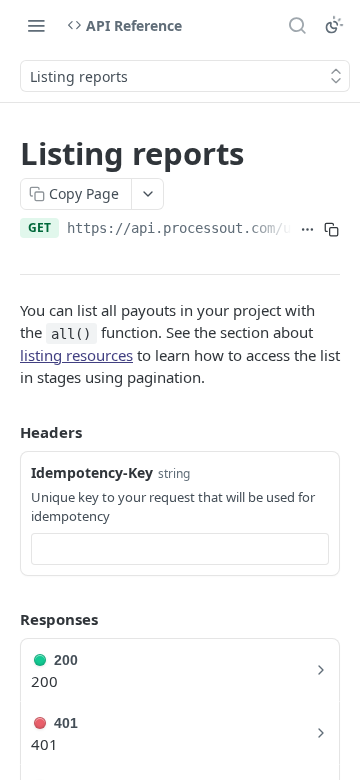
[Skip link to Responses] (6, 619)
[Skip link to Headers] (6, 432)
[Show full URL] (308, 230)
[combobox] (180, 549)
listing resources (76, 355)
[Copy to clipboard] (332, 230)
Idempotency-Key (92, 472)
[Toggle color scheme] (334, 25)
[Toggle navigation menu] (36, 25)
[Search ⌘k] (297, 25)
